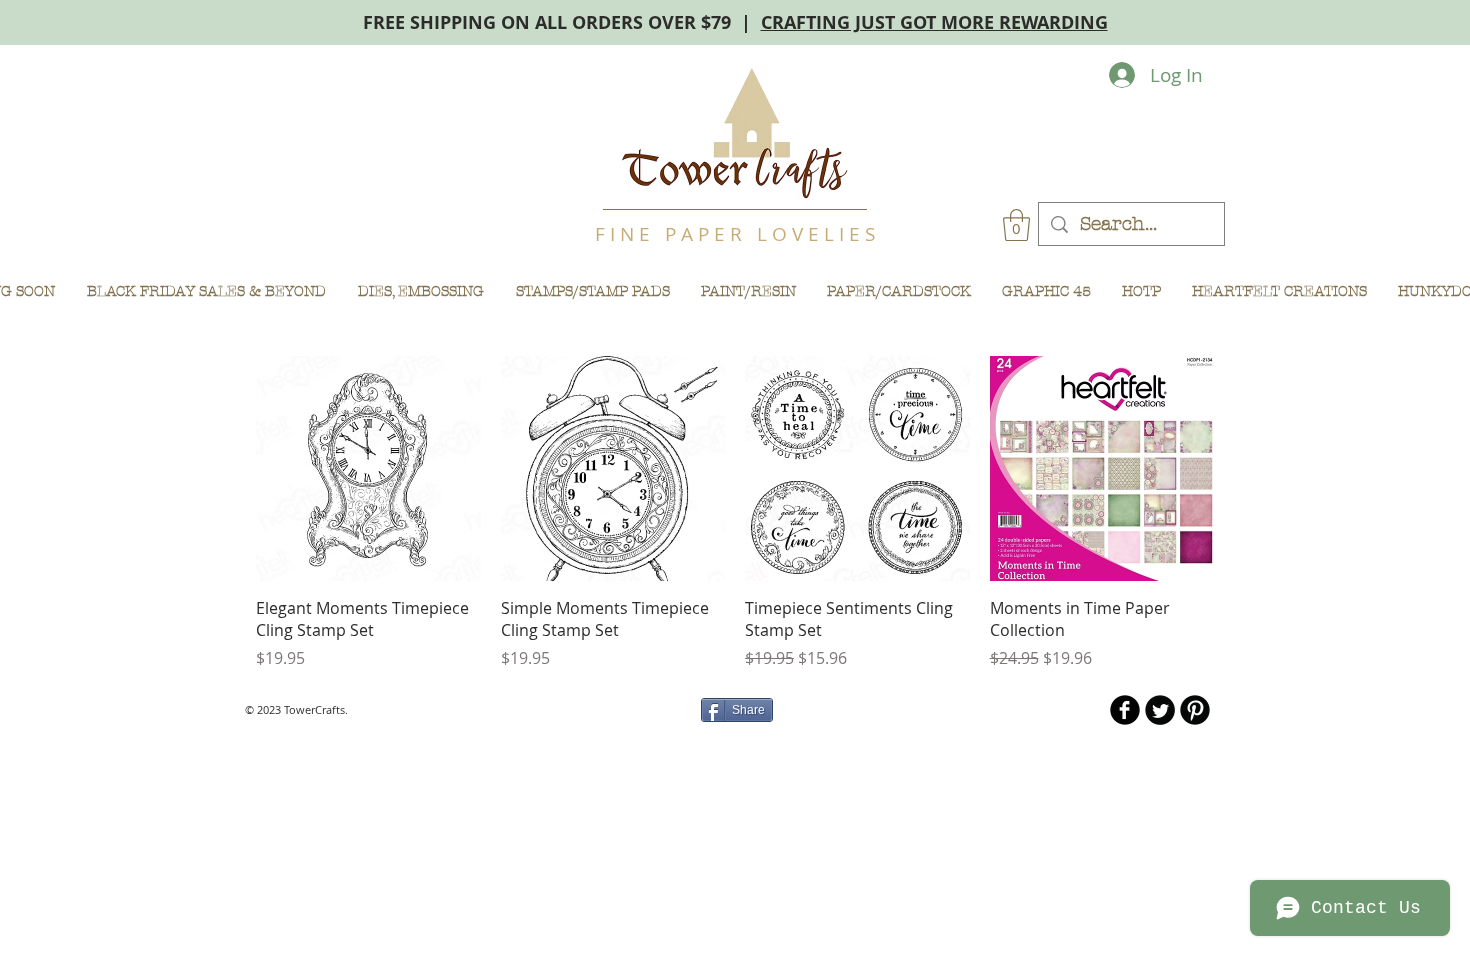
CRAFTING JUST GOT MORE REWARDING (934, 22)
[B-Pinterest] (1195, 710)
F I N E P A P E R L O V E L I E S (735, 234)
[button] (1016, 225)
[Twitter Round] (1160, 710)
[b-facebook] (1125, 710)
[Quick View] (368, 468)
